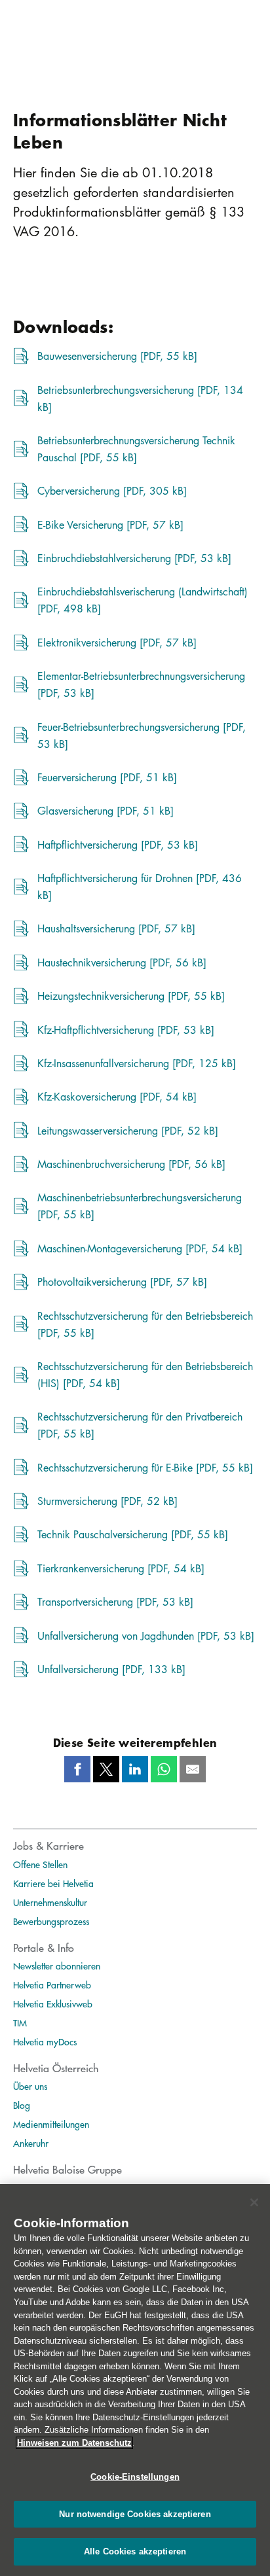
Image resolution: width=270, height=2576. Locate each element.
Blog (22, 2105)
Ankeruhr (31, 2143)
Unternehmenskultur (50, 1902)
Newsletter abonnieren (57, 1966)
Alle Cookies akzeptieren (135, 2551)
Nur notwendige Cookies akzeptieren (135, 2514)
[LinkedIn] (135, 1769)
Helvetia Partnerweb (52, 1985)
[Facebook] (77, 1769)
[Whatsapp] (164, 1769)
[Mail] (193, 1769)
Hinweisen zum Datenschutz (74, 2443)
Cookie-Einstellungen (135, 2477)
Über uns (30, 2086)
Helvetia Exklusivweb (53, 2003)
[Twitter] (106, 1769)
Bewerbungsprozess (51, 1921)
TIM (20, 2022)
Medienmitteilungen (51, 2124)
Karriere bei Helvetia (53, 1883)
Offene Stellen (40, 1864)
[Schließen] (254, 2202)
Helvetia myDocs (45, 2041)
